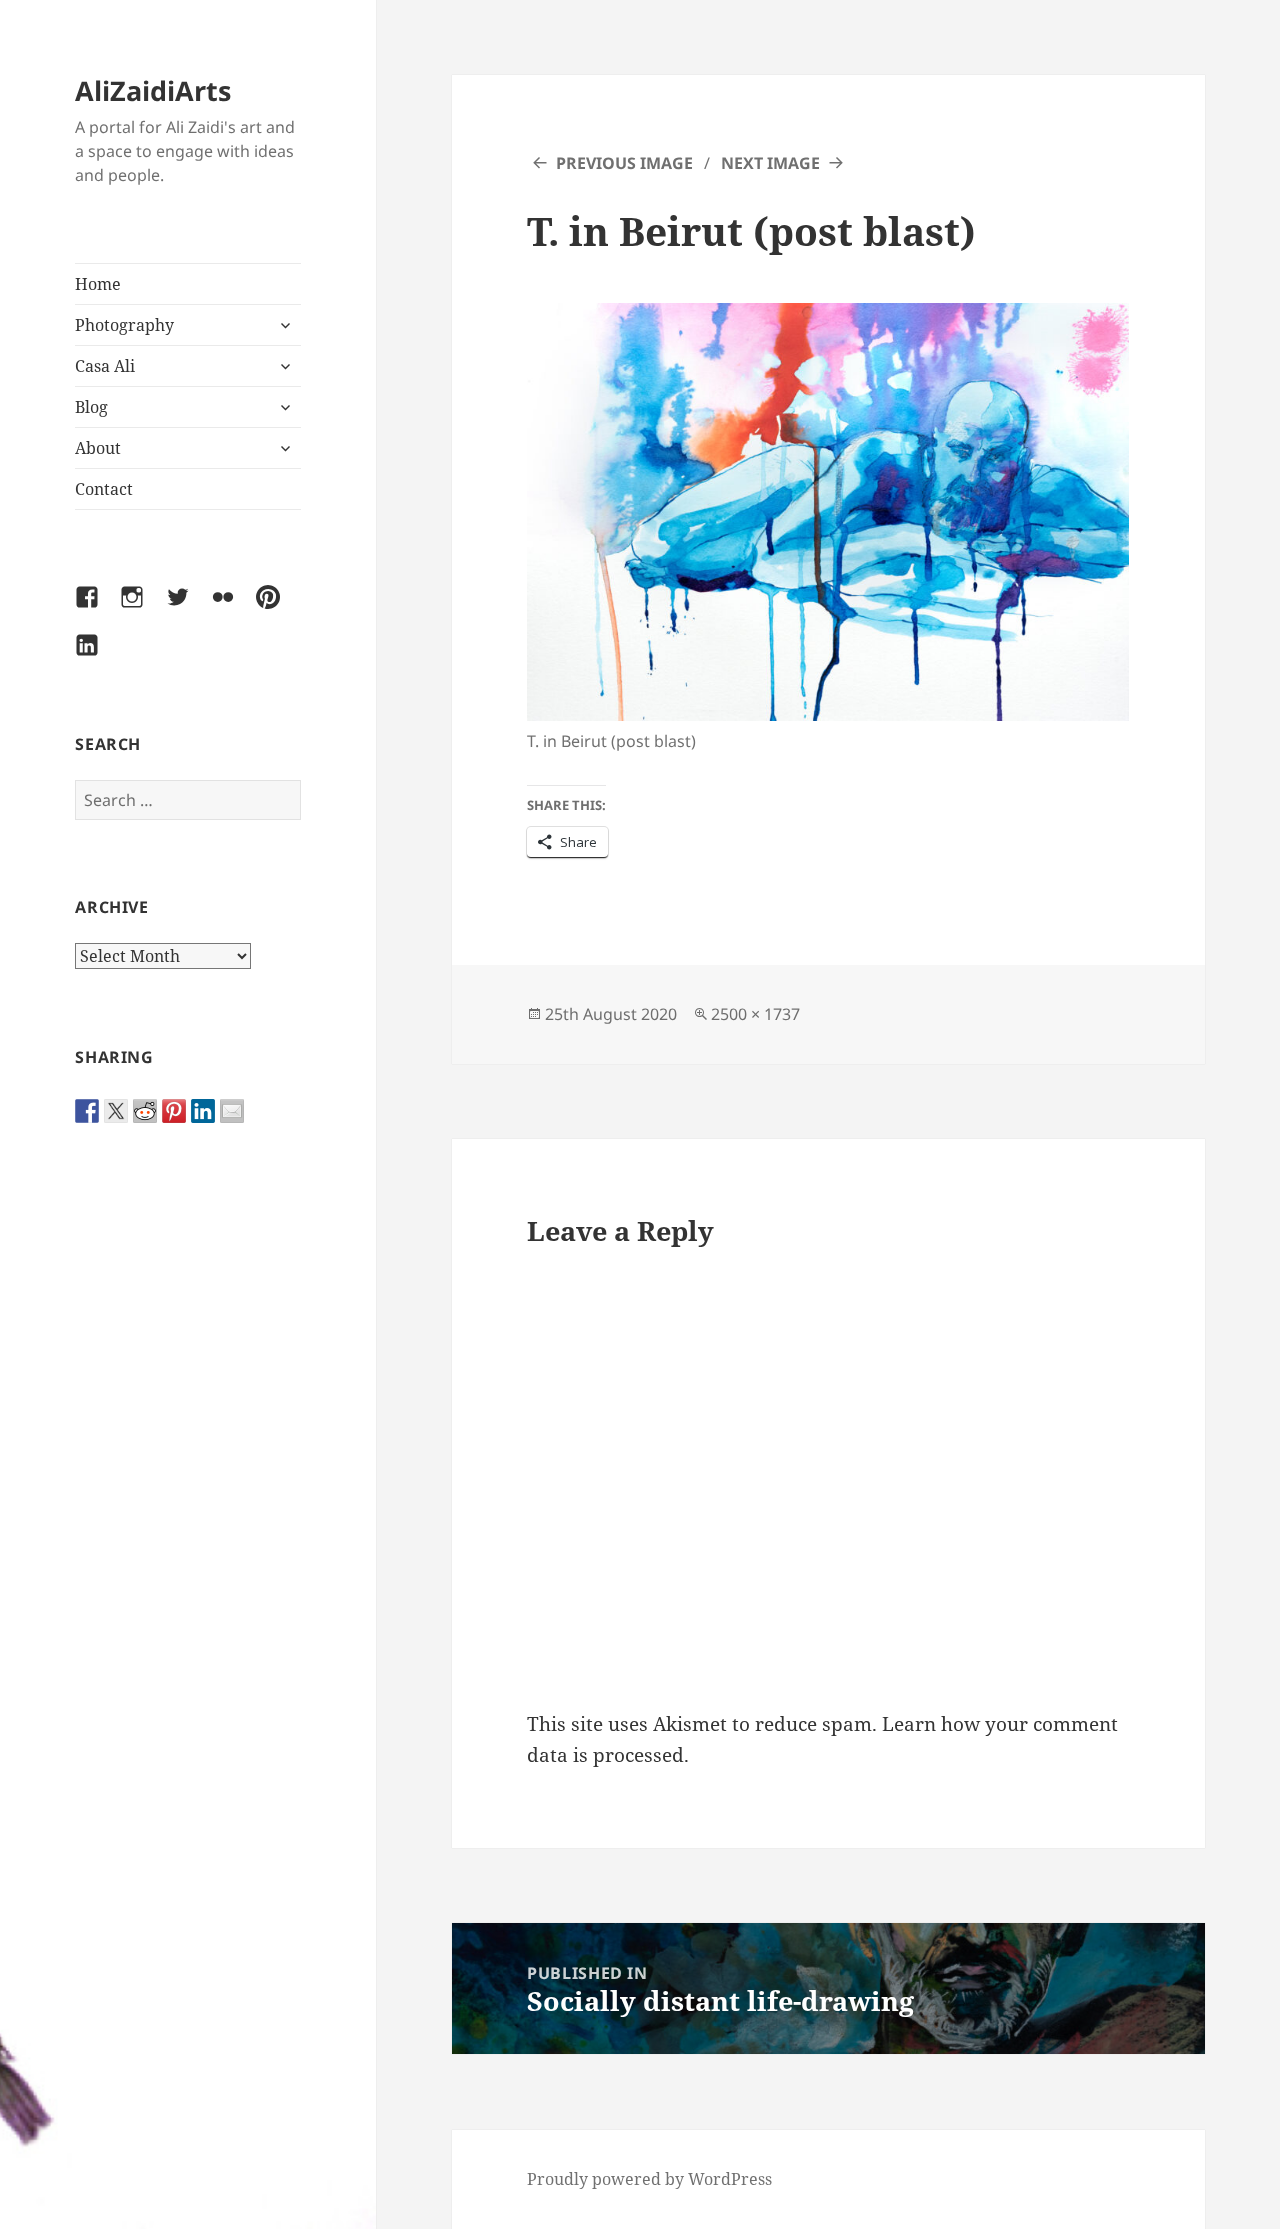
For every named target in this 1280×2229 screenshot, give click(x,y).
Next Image (770, 163)
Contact (104, 489)
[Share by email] (232, 1111)
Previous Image (624, 163)
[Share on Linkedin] (203, 1111)
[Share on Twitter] (116, 1111)
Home (98, 284)
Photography (124, 325)
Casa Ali (105, 366)
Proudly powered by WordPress (649, 2179)
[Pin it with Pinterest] (174, 1111)
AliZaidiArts (153, 90)
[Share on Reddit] (145, 1111)
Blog (91, 407)
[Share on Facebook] (87, 1111)
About (98, 448)
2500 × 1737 (755, 1014)
